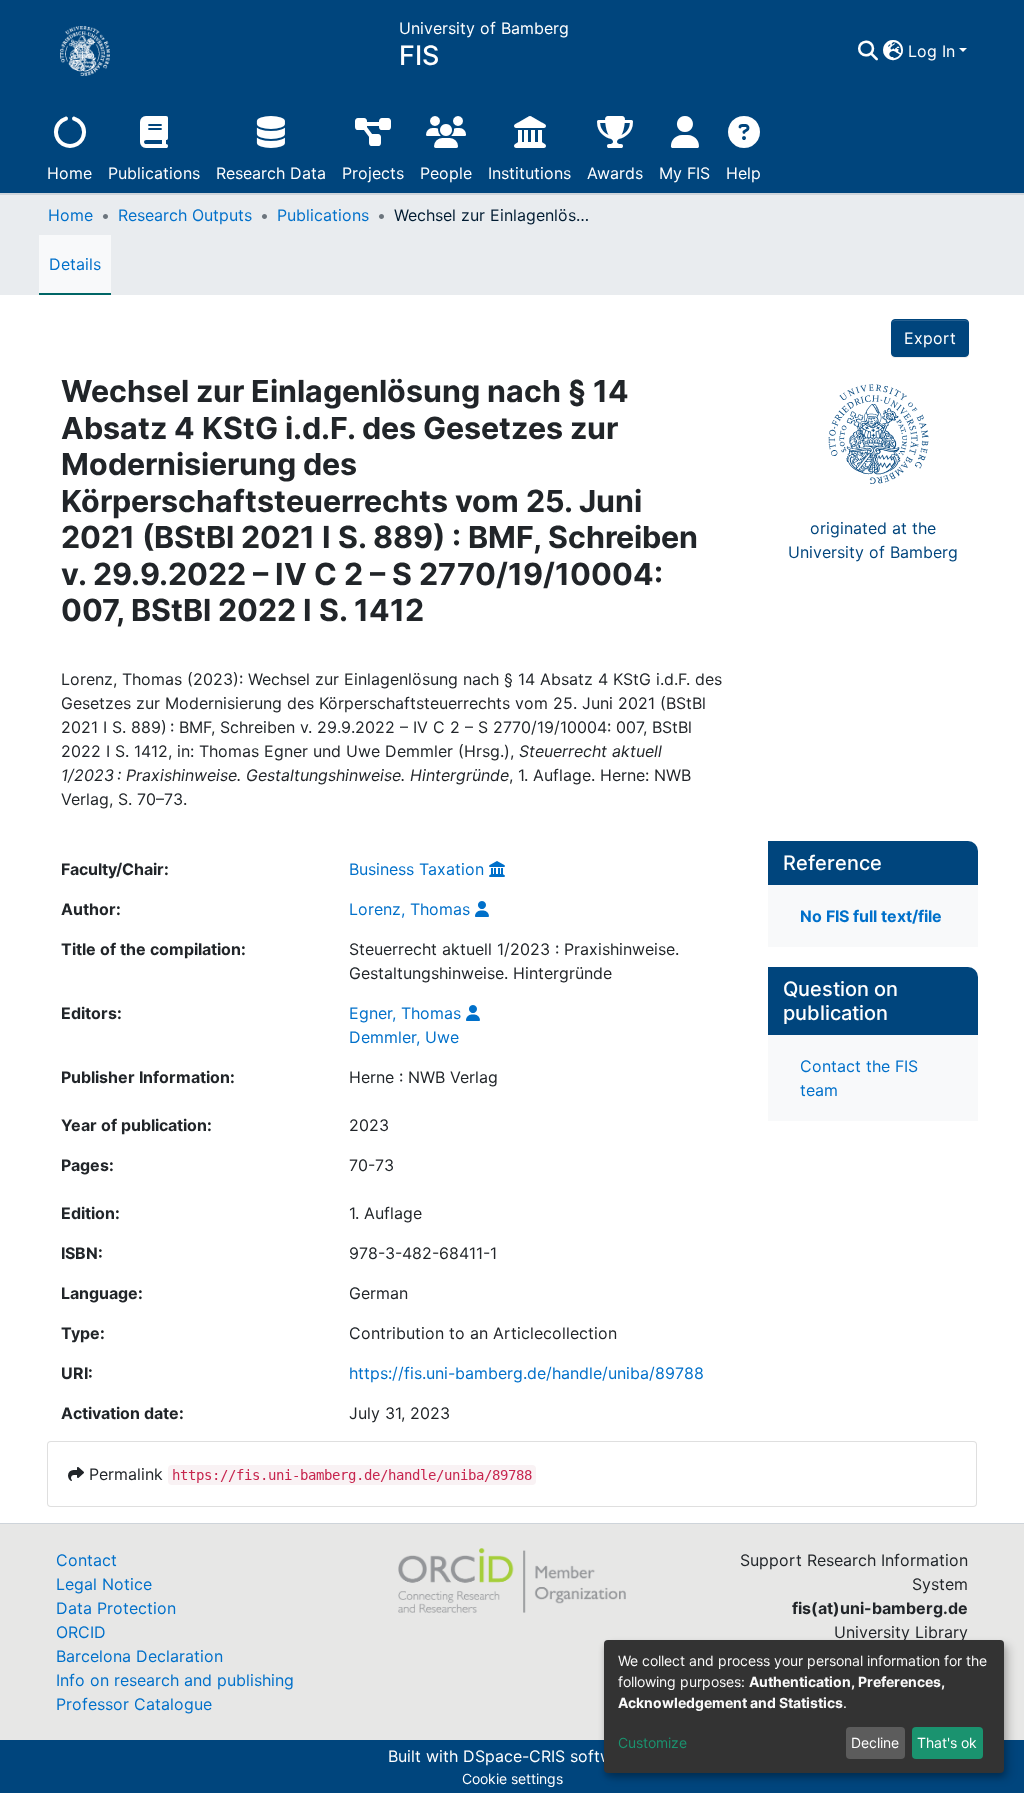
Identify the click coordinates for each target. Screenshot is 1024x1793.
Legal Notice (104, 1584)
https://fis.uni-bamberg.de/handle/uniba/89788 (526, 1373)
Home (69, 173)
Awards (615, 173)
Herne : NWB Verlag (423, 1077)
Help (743, 173)
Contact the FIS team (859, 1078)
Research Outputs (185, 215)
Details (75, 264)
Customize (652, 1742)
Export (930, 338)
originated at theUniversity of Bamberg (873, 540)
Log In (931, 51)
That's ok (947, 1742)
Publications (154, 173)
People (446, 173)
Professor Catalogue (134, 1704)
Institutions (529, 173)
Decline (875, 1742)
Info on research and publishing (175, 1680)
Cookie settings (512, 1778)
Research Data (271, 173)
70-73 (371, 1165)
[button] (893, 51)
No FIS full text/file (871, 916)
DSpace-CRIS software (550, 1756)
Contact (86, 1560)
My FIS (684, 173)
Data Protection (116, 1608)
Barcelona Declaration (139, 1656)
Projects (373, 173)
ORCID (81, 1632)
